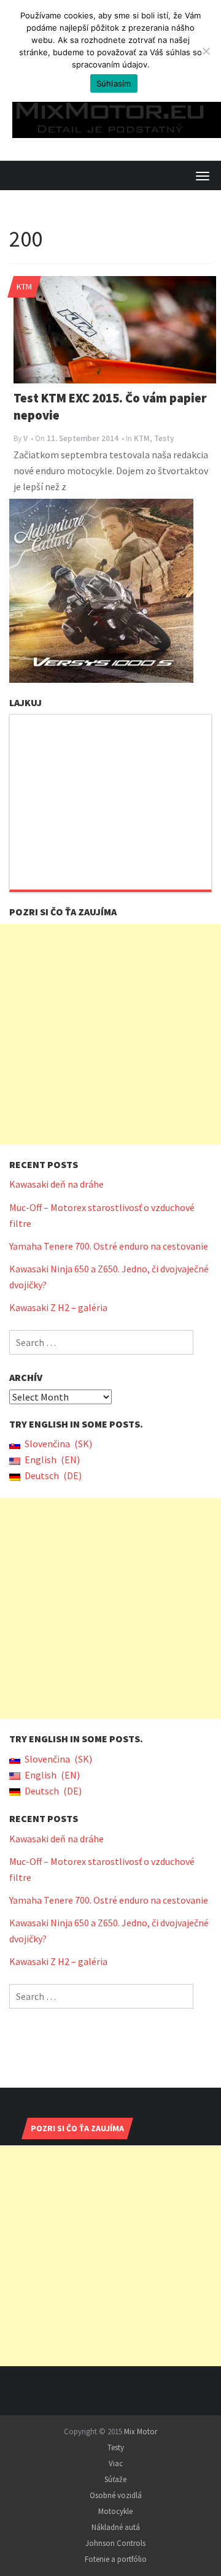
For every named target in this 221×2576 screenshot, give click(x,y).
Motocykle (115, 2495)
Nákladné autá (116, 2511)
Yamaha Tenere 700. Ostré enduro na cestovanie (109, 1230)
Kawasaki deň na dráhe (56, 1168)
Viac (116, 2447)
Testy (164, 422)
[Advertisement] (110, 1018)
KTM (24, 271)
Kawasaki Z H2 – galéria (58, 1291)
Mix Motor (141, 2416)
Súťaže (115, 2463)
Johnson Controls (115, 2527)
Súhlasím (114, 83)
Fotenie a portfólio (116, 2543)
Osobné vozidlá (116, 2479)
